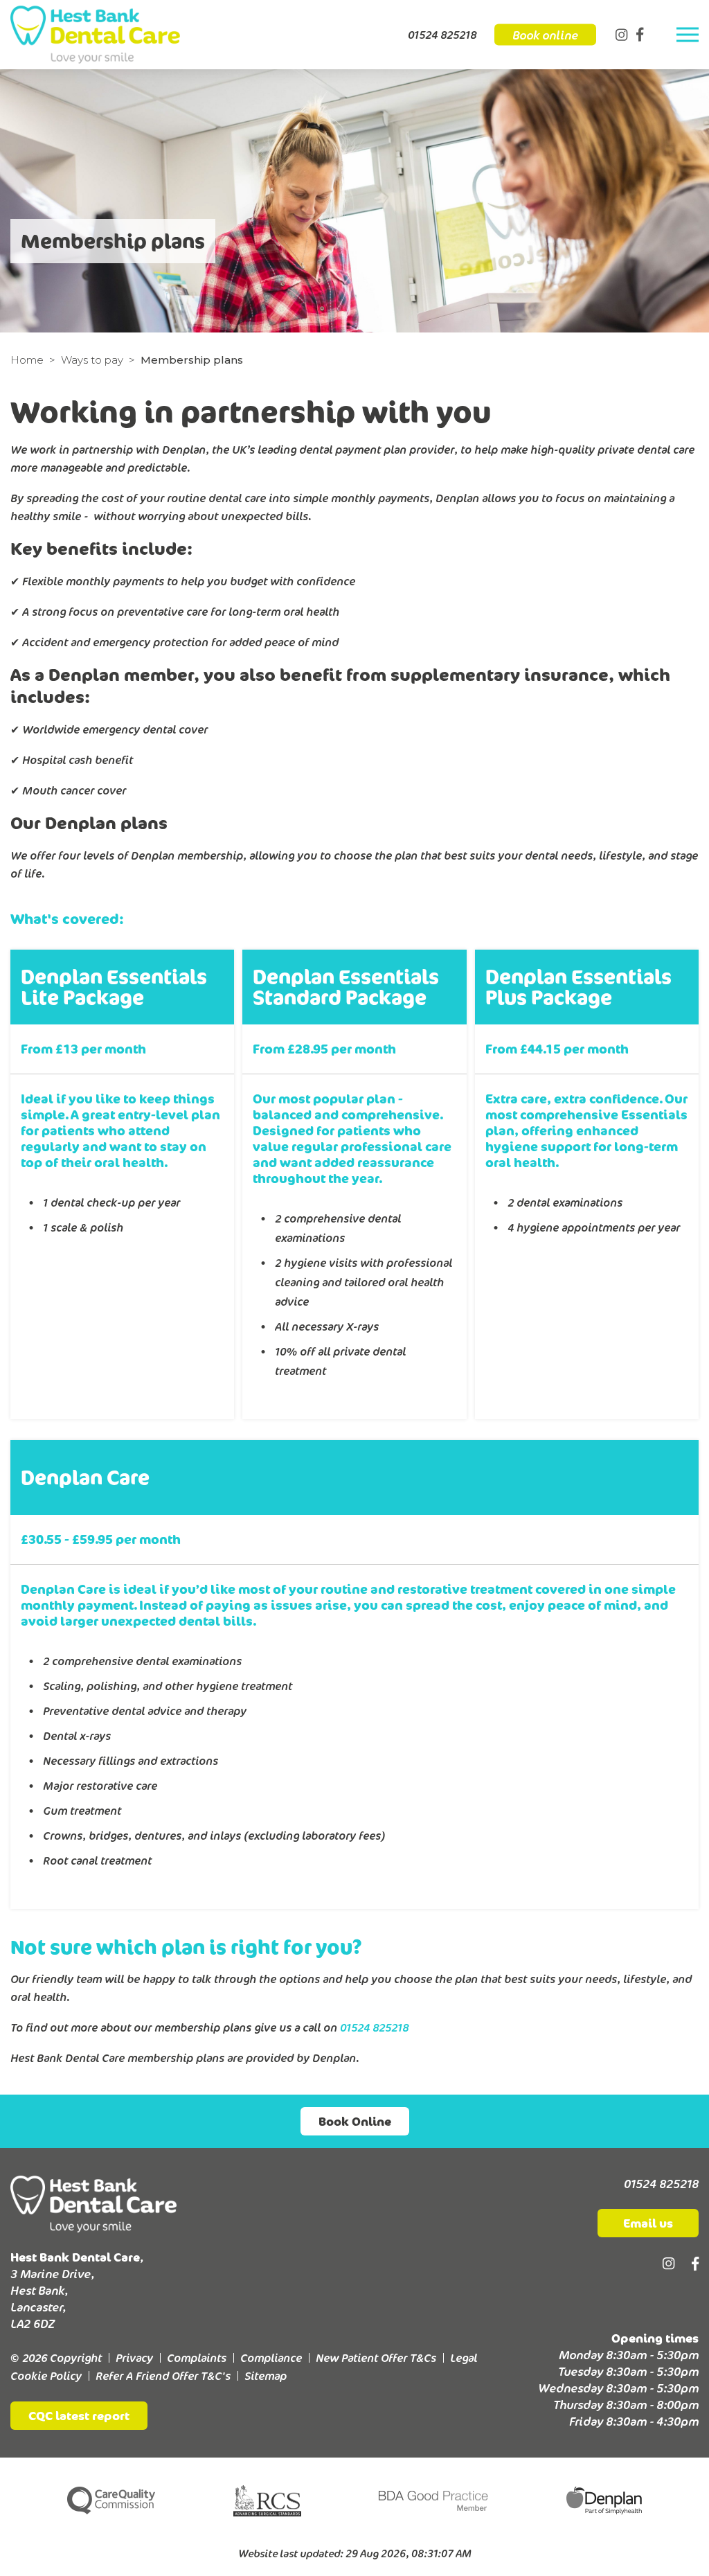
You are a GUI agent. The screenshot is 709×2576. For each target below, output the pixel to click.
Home (27, 360)
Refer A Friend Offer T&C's (163, 2376)
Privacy (134, 2358)
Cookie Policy (46, 2376)
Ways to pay (92, 360)
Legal (464, 2358)
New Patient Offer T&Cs (376, 2358)
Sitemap (266, 2376)
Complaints (197, 2358)
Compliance (271, 2358)
